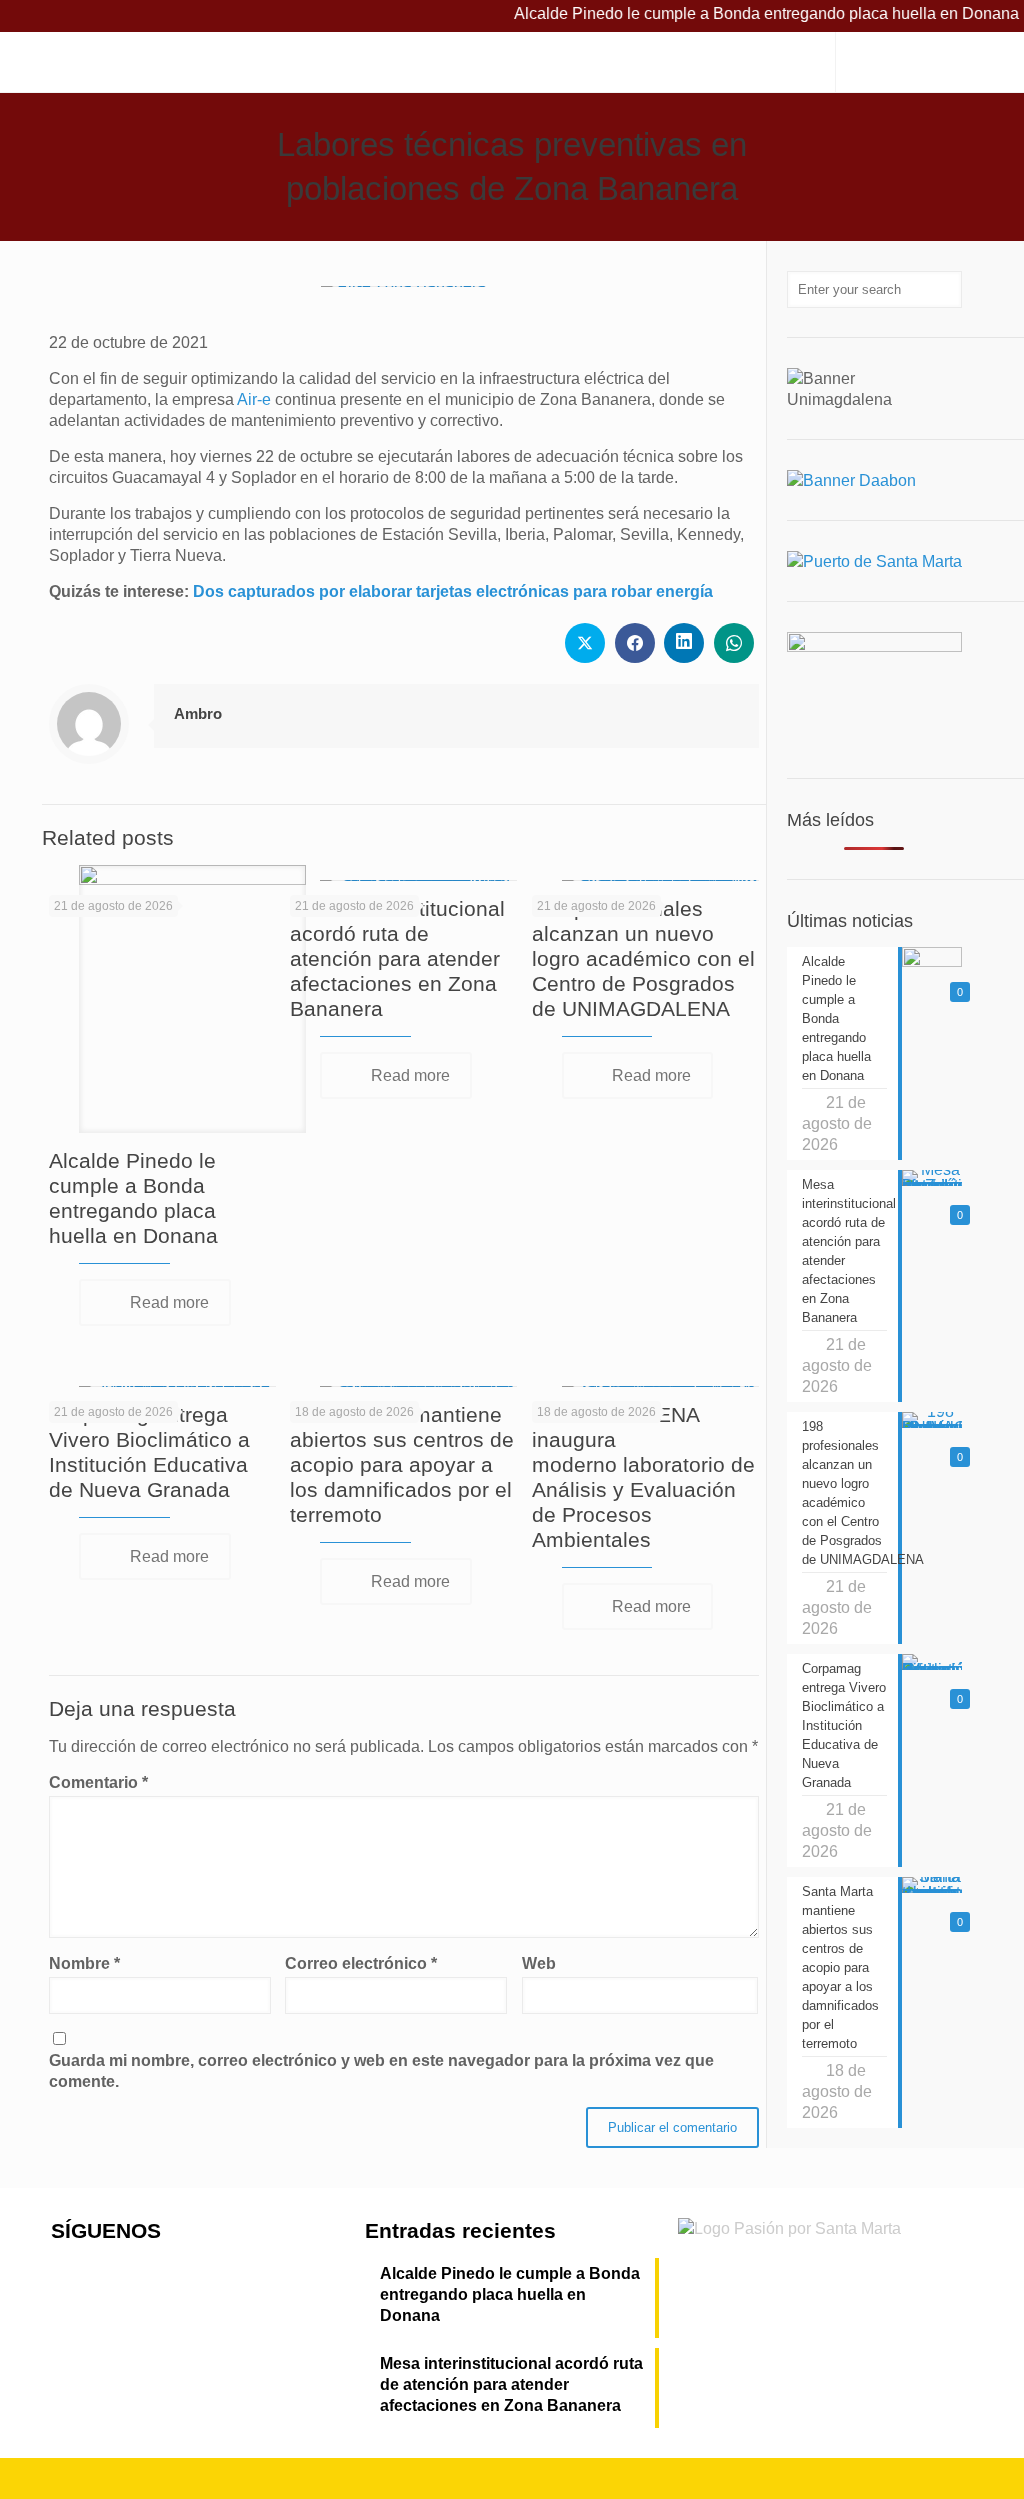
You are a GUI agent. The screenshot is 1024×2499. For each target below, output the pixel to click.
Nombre (84, 1963)
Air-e (254, 399)
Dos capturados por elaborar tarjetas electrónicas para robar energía (453, 591)
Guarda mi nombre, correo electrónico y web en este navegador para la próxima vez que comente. (381, 2071)
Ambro (198, 713)
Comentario (98, 1782)
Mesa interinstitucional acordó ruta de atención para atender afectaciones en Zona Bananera (397, 958)
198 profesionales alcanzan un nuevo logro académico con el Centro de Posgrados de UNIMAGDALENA (643, 958)
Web (539, 1963)
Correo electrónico (361, 1963)
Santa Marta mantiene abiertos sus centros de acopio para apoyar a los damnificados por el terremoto (402, 1464)
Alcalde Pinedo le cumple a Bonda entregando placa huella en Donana (510, 2294)
